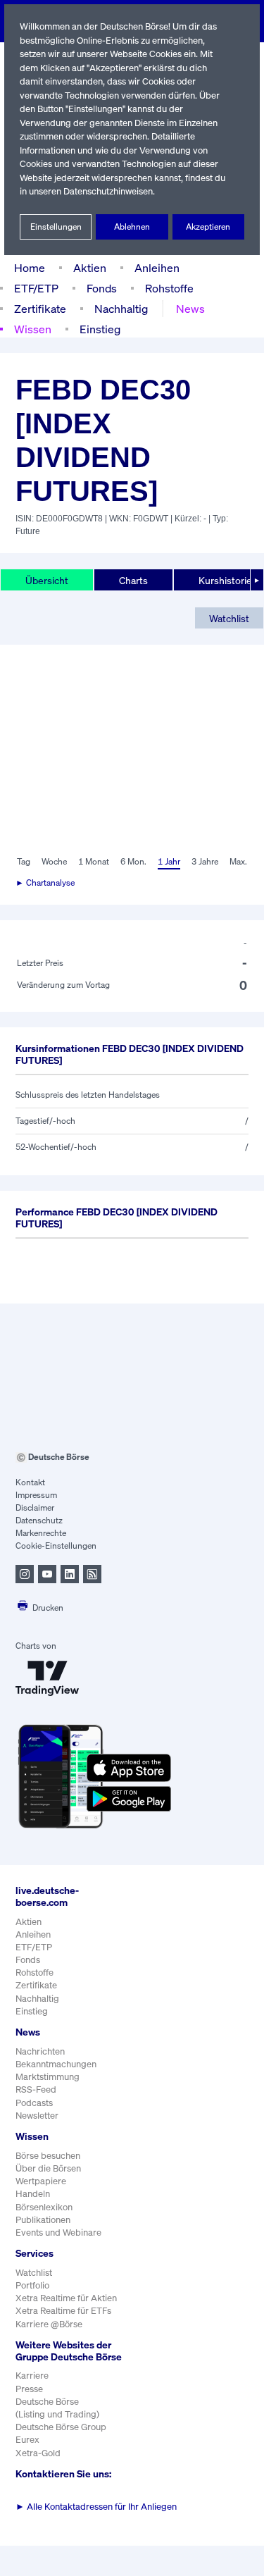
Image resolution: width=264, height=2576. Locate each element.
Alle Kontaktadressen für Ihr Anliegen (96, 2507)
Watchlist (229, 618)
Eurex (27, 2440)
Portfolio (32, 2285)
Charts (133, 580)
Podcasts (34, 2103)
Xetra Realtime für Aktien (66, 2298)
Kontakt (30, 1482)
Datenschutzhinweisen (108, 191)
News (190, 309)
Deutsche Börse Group (61, 2427)
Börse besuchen (48, 2156)
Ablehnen (132, 227)
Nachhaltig (121, 309)
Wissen (33, 329)
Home (30, 268)
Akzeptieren (208, 227)
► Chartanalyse (45, 883)
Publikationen (43, 2220)
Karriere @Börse (49, 2324)
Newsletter (37, 2116)
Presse (29, 2389)
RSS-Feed (36, 2089)
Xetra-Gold (38, 2453)
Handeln (33, 2194)
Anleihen (157, 268)
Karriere (32, 2376)
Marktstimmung (48, 2077)
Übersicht (47, 580)
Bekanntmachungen (56, 2064)
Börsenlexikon (44, 2207)
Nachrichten (40, 2051)
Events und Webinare (58, 2233)
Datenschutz (39, 1520)
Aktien (90, 268)
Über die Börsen (48, 2168)
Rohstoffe (169, 288)
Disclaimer (35, 1507)
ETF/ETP (36, 288)
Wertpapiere (41, 2181)
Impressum (36, 1495)
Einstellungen (56, 227)
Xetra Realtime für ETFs (63, 2311)
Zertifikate (40, 309)
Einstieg (100, 329)
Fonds (102, 288)
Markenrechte (41, 1533)
